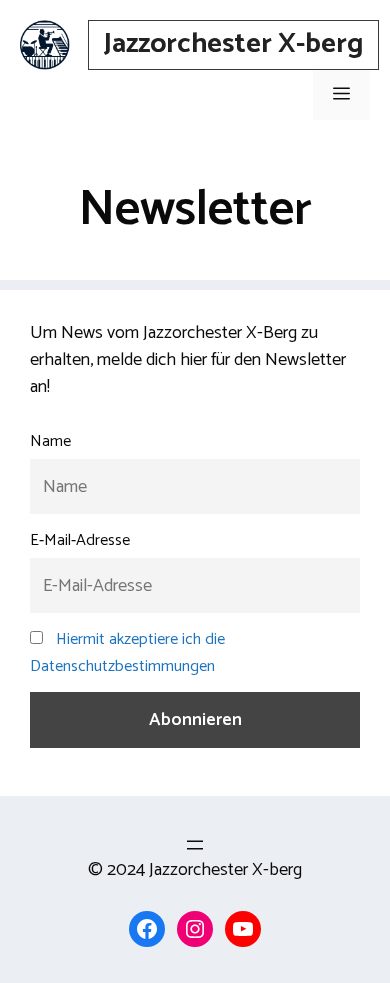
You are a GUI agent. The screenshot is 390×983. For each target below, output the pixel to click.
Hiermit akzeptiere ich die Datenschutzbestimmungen (127, 653)
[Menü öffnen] (195, 845)
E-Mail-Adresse (80, 540)
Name (50, 441)
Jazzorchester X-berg (233, 44)
